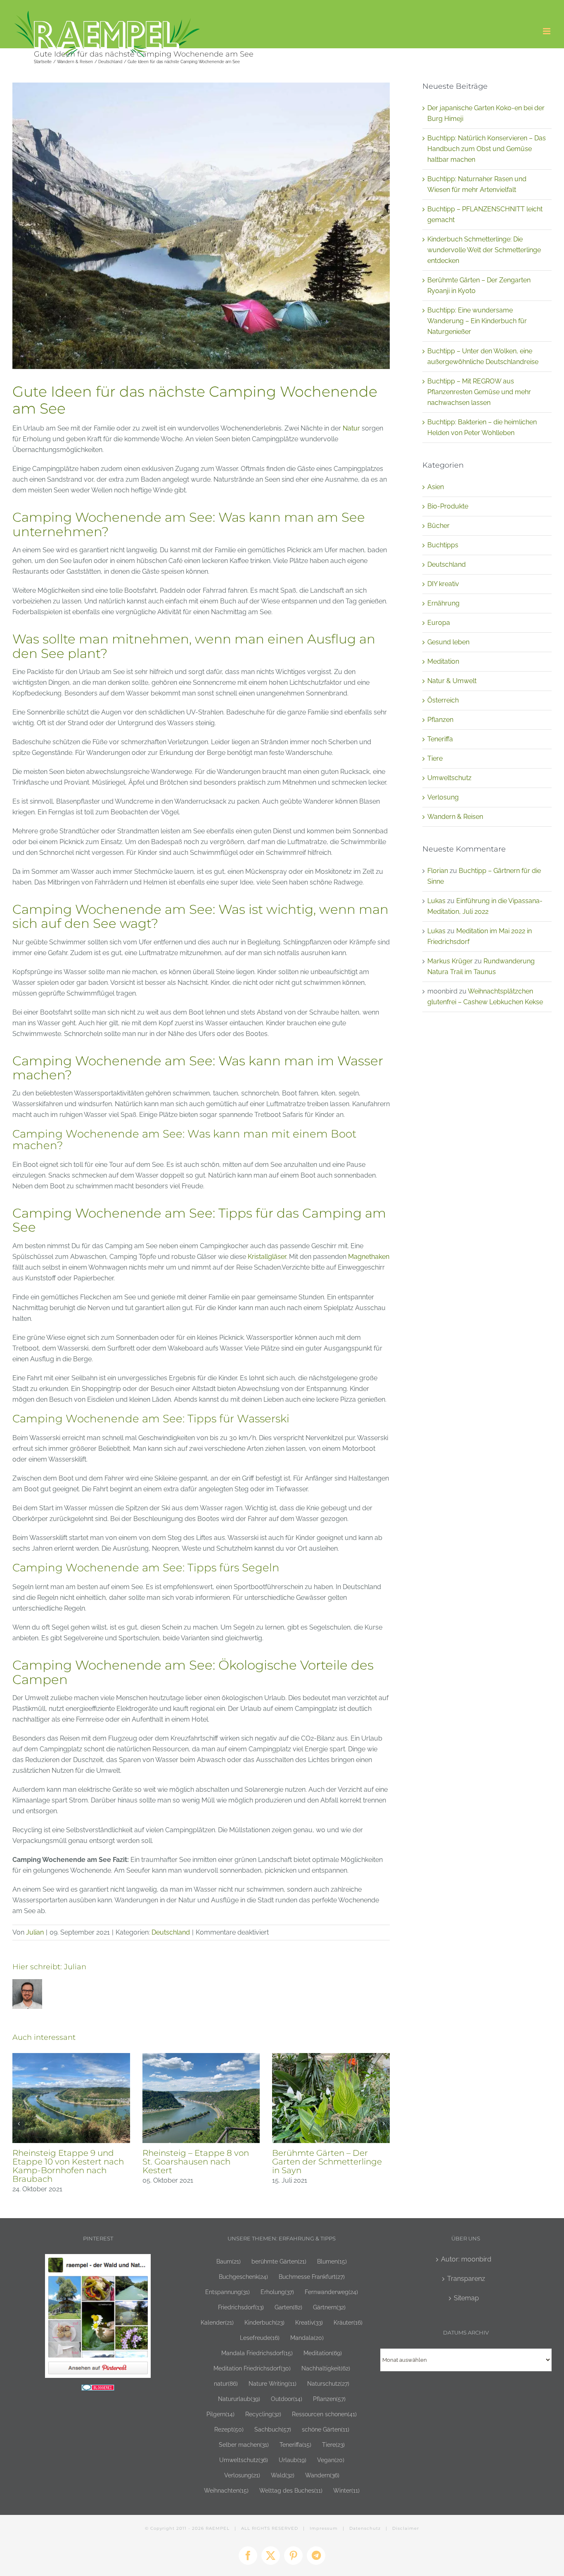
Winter (346, 2490)
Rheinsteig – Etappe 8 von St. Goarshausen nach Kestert (196, 2162)
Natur (351, 428)
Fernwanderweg (331, 2292)
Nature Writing (273, 2383)
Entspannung (227, 2292)
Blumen (332, 2261)
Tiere (435, 758)
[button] (19, 2124)
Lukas (436, 901)
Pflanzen (440, 720)
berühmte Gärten (279, 2261)
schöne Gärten (326, 2429)
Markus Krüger (450, 961)
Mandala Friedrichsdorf (257, 2353)
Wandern (322, 2475)
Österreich (443, 700)
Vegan (331, 2460)
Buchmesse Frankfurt (312, 2277)
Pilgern (220, 2414)
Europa (439, 623)
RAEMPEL (218, 2528)
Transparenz (466, 2279)
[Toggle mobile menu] (547, 31)
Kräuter (348, 2322)
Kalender (217, 2322)
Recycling (263, 2414)
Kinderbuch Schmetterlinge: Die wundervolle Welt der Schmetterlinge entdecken (484, 250)
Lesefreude (260, 2338)
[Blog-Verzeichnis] (98, 2390)
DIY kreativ (443, 584)
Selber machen (244, 2445)
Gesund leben (448, 642)
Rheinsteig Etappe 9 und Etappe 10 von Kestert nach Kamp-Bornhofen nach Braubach (68, 2166)
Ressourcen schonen (324, 2414)
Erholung (277, 2292)
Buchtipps (443, 545)
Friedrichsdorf (241, 2307)
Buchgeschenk (243, 2277)
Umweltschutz (449, 778)
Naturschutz (328, 2383)
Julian (35, 1932)
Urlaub (293, 2460)
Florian (438, 871)
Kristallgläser (267, 1257)
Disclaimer (406, 2528)
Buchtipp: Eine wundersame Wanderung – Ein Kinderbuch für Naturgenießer (477, 321)
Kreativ (309, 2322)
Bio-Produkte (448, 506)
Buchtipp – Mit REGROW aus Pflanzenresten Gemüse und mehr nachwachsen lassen (479, 392)
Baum (229, 2261)
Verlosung (443, 797)
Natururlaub (239, 2399)
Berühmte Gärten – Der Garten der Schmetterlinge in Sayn (327, 2162)
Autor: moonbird (466, 2259)
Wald (283, 2475)
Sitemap (466, 2298)
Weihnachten (226, 2490)
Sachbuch (273, 2429)
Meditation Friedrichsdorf (252, 2368)
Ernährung (443, 603)
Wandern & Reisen (455, 817)
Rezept (229, 2429)
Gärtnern (329, 2307)
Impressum (324, 2528)
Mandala (307, 2338)
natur (226, 2383)
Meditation (443, 661)
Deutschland (171, 1932)
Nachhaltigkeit (326, 2368)
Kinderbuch (264, 2322)
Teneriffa (440, 739)
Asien (436, 487)
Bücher (438, 526)
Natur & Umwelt (452, 681)
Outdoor (287, 2399)
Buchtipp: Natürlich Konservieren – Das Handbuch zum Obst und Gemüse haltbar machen (487, 149)
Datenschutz (365, 2528)
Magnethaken (369, 1257)
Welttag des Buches (291, 2490)
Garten (288, 2307)
